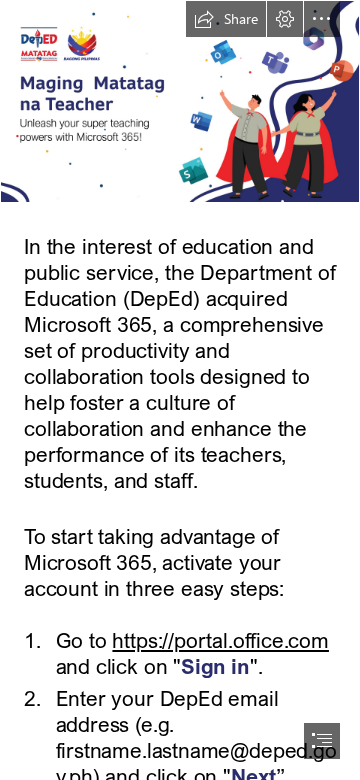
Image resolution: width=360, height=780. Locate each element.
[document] (180, 390)
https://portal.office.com (220, 640)
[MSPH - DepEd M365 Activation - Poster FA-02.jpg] (180, 101)
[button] (226, 19)
